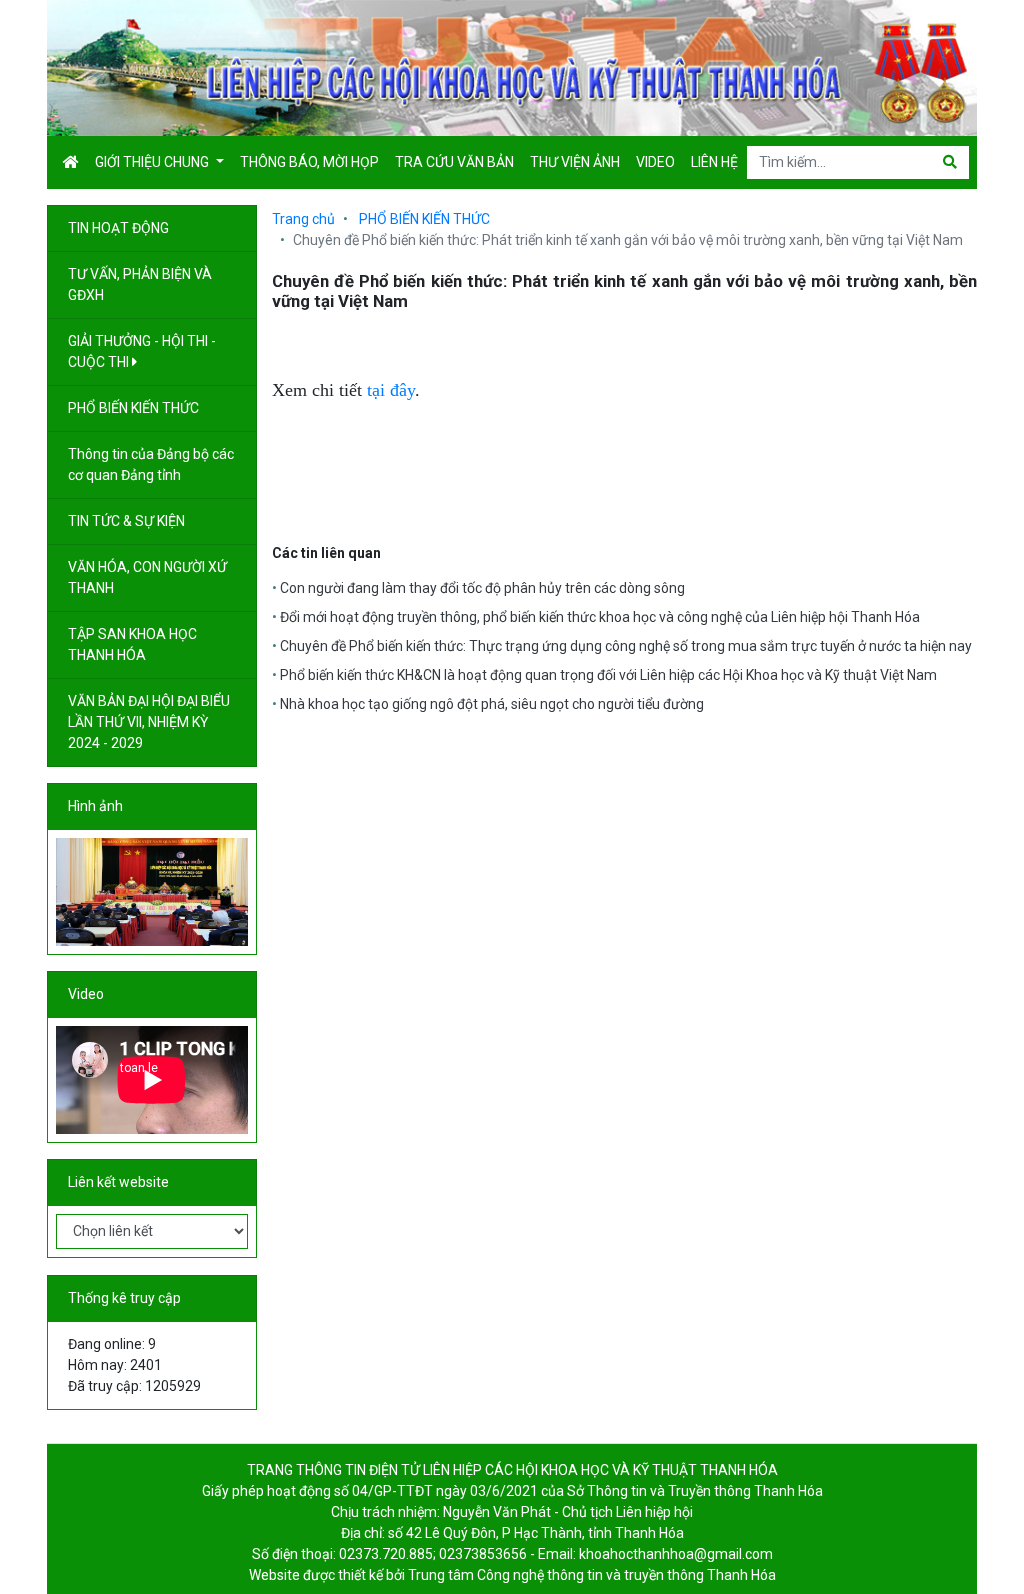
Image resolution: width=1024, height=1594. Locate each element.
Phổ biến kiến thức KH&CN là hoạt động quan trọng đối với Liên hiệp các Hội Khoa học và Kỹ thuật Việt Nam (608, 675)
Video (655, 162)
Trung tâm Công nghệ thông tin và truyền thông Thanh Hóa (592, 1575)
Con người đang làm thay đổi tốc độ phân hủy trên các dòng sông (482, 588)
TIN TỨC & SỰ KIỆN (128, 521)
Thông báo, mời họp (309, 162)
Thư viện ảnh (575, 162)
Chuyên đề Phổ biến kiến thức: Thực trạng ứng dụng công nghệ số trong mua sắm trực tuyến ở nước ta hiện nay (626, 646)
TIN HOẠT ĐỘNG (120, 228)
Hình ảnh (95, 806)
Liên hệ (714, 162)
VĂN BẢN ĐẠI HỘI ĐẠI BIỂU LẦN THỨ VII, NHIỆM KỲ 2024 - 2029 (149, 722)
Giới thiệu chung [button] (153, 162)
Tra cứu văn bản (454, 162)
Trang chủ (303, 219)
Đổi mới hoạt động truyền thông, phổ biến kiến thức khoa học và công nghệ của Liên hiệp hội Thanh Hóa (600, 617)
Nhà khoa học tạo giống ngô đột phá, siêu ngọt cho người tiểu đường (492, 704)
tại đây (391, 390)
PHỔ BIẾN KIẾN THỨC (135, 408)
